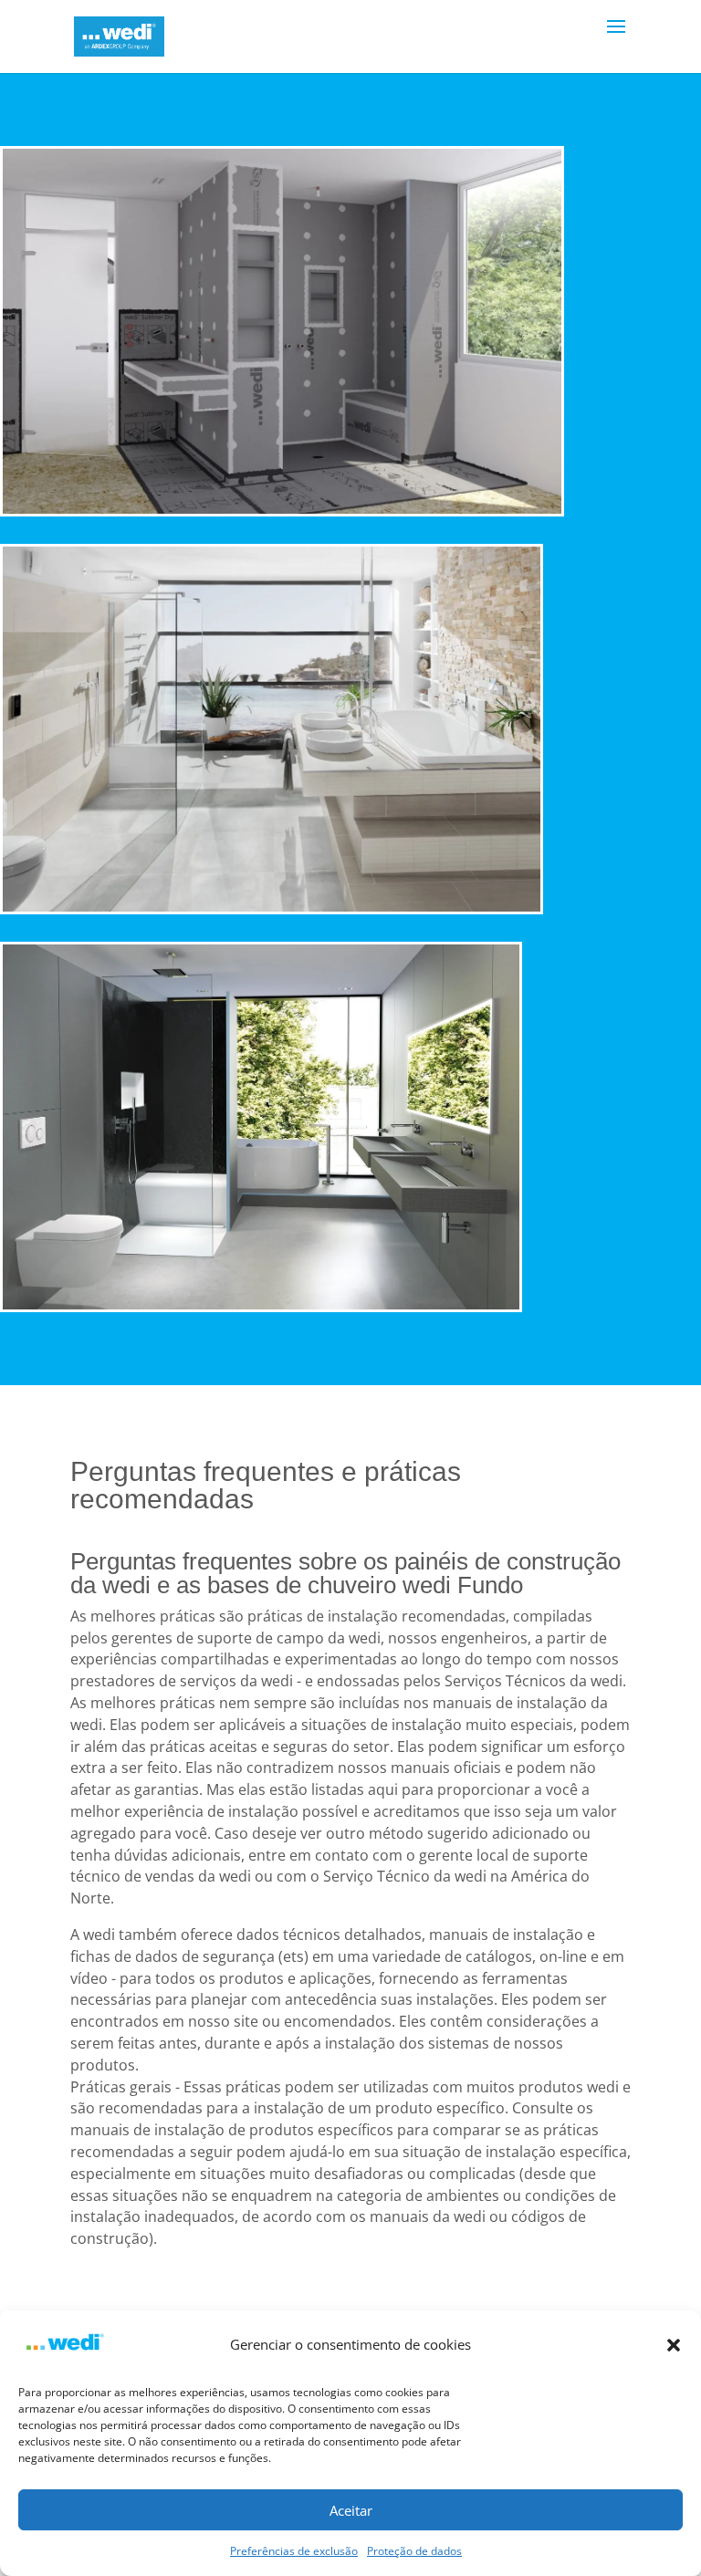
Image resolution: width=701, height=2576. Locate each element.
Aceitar (351, 2510)
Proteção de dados (414, 2551)
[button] (674, 2345)
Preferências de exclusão (294, 2551)
